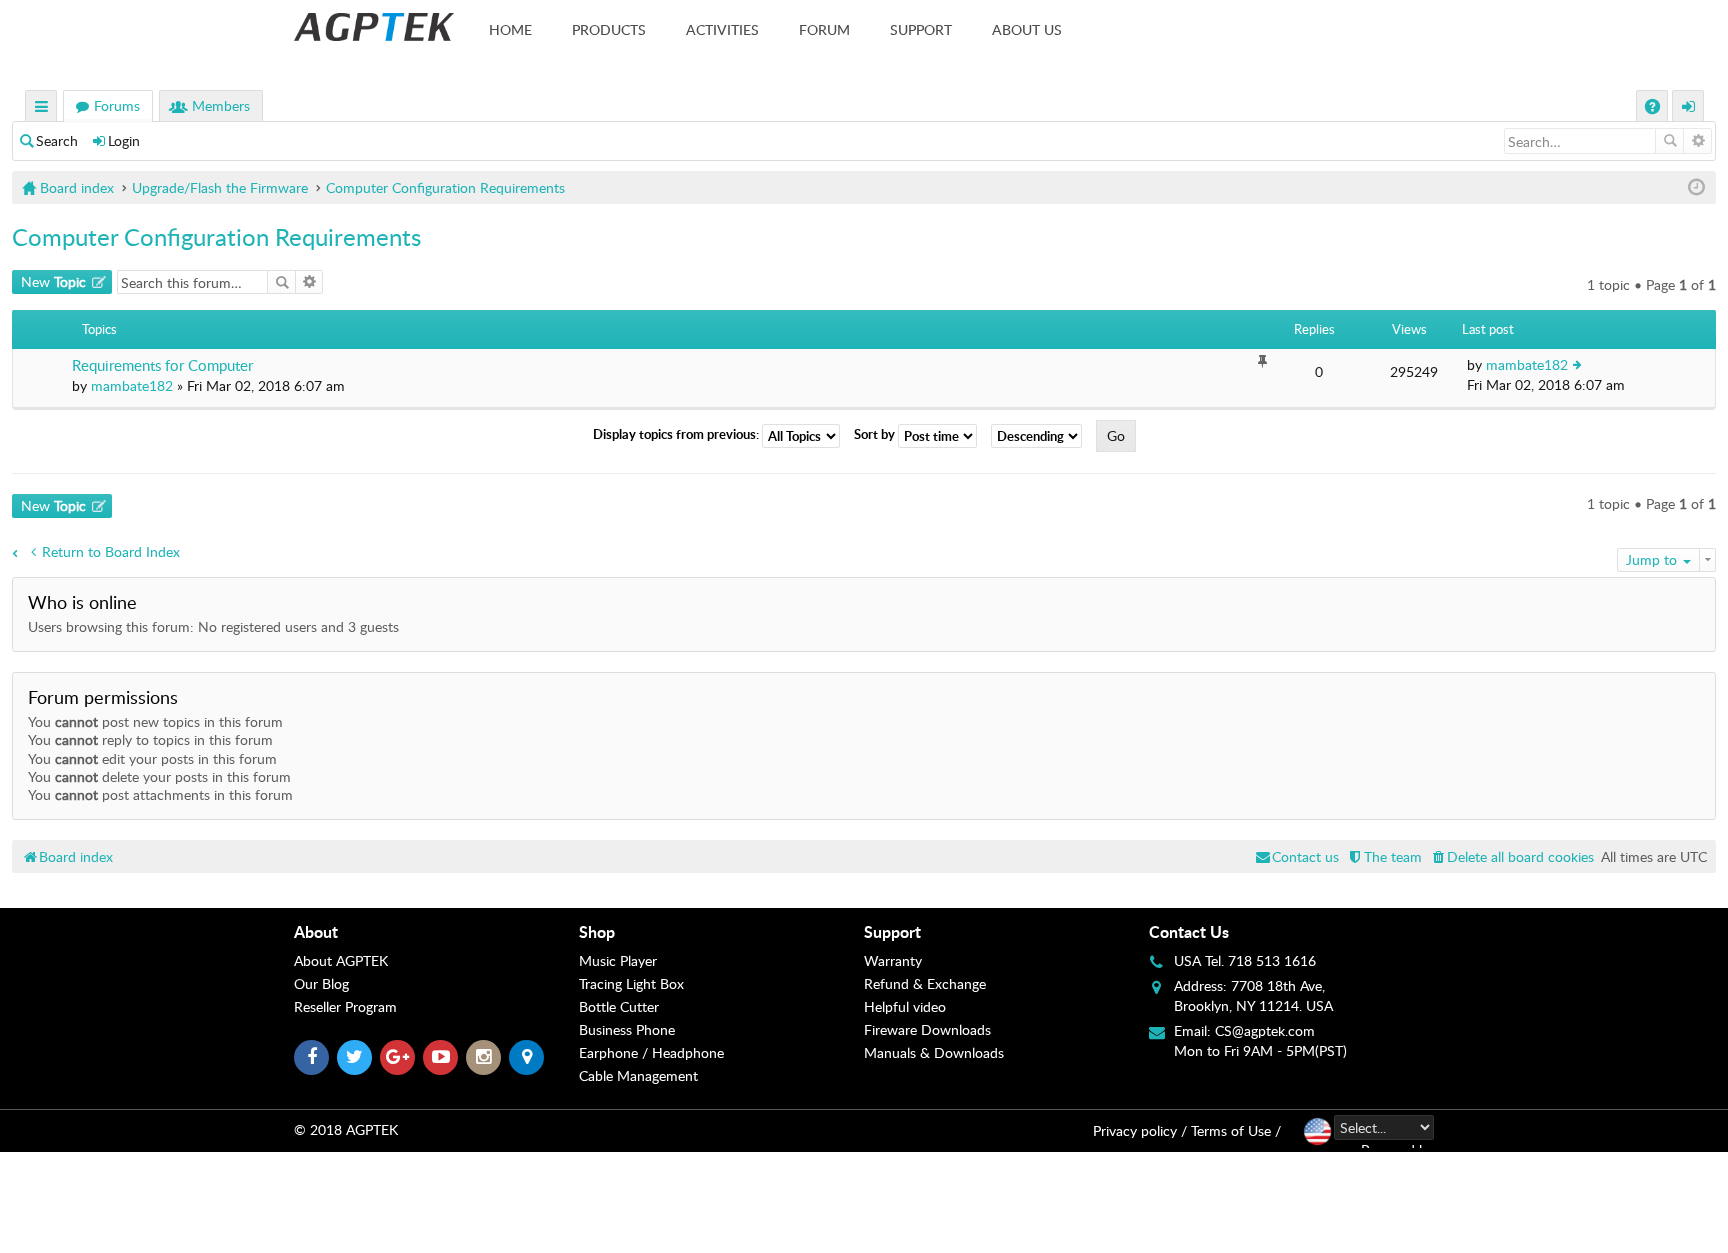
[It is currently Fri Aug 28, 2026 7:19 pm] (1696, 187)
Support (921, 29)
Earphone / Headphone (651, 1052)
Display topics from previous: (677, 435)
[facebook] (311, 1057)
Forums (117, 105)
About (316, 931)
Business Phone (627, 1029)
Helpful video (905, 1006)
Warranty (893, 960)
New (53, 281)
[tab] (436, 932)
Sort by (876, 435)
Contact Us (1189, 931)
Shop (597, 931)
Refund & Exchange (925, 983)
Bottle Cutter (619, 1006)
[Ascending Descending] (1041, 436)
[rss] (526, 1057)
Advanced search (1697, 141)
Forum (824, 29)
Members (221, 105)
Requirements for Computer (162, 365)
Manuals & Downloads (934, 1052)
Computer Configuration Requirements (216, 236)
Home (510, 29)
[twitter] (354, 1057)
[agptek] (374, 27)
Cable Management (638, 1075)
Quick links (42, 108)
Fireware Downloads (927, 1029)
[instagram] (483, 1057)
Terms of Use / (1236, 1130)
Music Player (618, 960)
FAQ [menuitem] (1654, 108)
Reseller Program (345, 1006)
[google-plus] (397, 1057)
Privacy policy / (1140, 1130)
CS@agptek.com (1265, 1030)
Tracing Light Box (631, 983)
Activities (722, 29)
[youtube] (440, 1057)
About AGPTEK (341, 960)
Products (609, 29)
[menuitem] (1511, 856)
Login (124, 140)
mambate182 (132, 385)
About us (1027, 29)
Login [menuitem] (1689, 108)
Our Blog (321, 983)
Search (57, 140)
